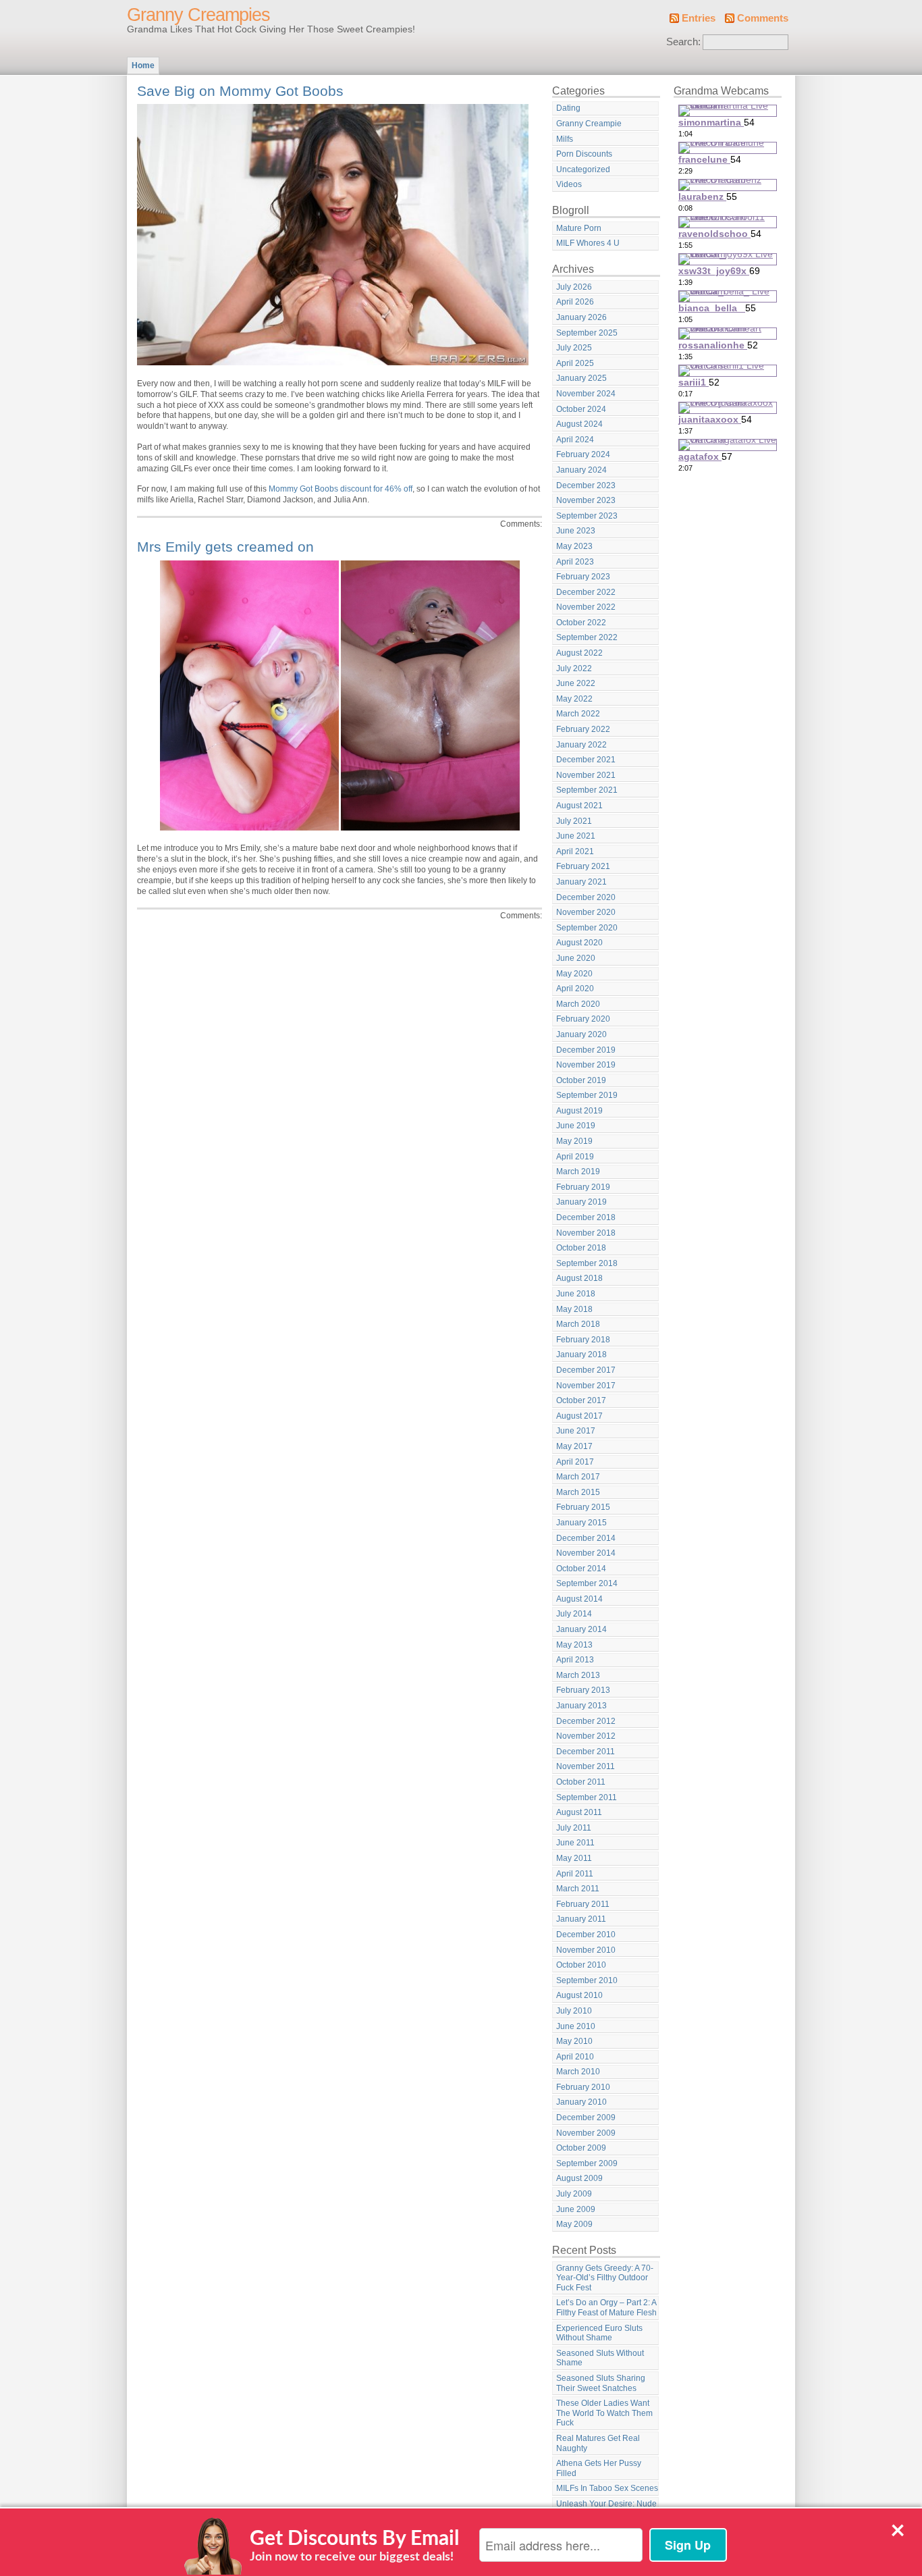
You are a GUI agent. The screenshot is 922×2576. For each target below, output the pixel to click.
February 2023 (583, 577)
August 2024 (579, 424)
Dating (568, 108)
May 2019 (574, 1141)
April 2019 (575, 1157)
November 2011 (586, 1766)
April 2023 (575, 562)
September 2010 (587, 1980)
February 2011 (583, 1904)
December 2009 (586, 2118)
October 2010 (581, 1965)
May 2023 (574, 546)
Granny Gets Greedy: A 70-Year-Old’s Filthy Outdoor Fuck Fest (605, 2278)
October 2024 (581, 409)
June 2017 (576, 1431)
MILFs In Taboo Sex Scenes (607, 2488)
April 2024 (575, 440)
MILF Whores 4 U (588, 243)
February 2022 (583, 729)
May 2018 (574, 1309)
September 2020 (587, 928)
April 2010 (575, 2057)
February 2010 (583, 2087)
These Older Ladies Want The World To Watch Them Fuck (604, 2413)
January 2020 (581, 1034)
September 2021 (587, 790)
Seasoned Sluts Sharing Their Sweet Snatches (601, 2383)
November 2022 (586, 607)
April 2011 (575, 1874)
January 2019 (581, 1202)
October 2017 (581, 1400)
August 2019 (579, 1111)
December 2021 (586, 760)
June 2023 (576, 531)
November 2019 (586, 1065)
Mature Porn (579, 228)
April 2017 (575, 1462)
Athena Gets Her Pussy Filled (599, 2468)
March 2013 (578, 1675)
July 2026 (574, 287)
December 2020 (586, 897)
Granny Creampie (589, 124)
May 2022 (574, 699)
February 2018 (583, 1340)
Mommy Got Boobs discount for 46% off (341, 489)
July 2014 (574, 1614)
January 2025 (581, 378)
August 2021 (579, 806)
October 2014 (581, 1569)
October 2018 (581, 1248)
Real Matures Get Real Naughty (598, 2443)
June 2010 (576, 2026)
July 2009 (574, 2194)
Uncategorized (583, 169)
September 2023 (587, 516)
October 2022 (581, 623)
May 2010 (574, 2041)
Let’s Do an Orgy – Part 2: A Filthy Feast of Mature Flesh (606, 2308)
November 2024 (586, 394)
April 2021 (575, 851)
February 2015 (583, 1507)
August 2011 (579, 1812)
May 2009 (574, 2224)
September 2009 (587, 2163)
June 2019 (576, 1126)
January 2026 (581, 317)
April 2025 (575, 363)
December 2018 (586, 1217)
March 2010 (578, 2072)
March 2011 (578, 1889)
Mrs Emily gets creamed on (225, 547)
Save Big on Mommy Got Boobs (240, 91)
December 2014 (586, 1538)
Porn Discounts (584, 154)
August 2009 (579, 2178)
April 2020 (575, 989)
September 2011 (587, 1797)
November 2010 (586, 1950)
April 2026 (575, 302)
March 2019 (578, 1172)
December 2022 (586, 592)
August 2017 (579, 1416)
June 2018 (576, 1294)
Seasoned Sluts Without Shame (600, 2358)
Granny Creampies (198, 15)
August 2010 (579, 1995)
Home (143, 65)
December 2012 (586, 1721)
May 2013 (574, 1645)
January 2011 (581, 1919)
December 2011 (586, 1752)
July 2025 (574, 348)
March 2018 (578, 1324)
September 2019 (587, 1095)
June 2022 (576, 683)
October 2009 (581, 2148)
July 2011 (574, 1828)
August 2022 (579, 653)
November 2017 (586, 1386)
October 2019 (581, 1080)
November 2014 (586, 1553)
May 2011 (574, 1858)
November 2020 (586, 912)
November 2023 (586, 500)
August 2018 (579, 1278)
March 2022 (578, 714)
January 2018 (581, 1355)
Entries (699, 18)
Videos (569, 184)
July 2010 (574, 2011)
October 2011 (581, 1782)
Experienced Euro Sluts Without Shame (599, 2333)
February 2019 (583, 1187)
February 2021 (583, 866)
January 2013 (581, 1706)
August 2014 (579, 1599)
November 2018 (586, 1233)
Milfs (565, 139)
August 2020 (579, 943)
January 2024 (581, 470)
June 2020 (576, 958)
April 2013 (575, 1660)
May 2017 (574, 1446)
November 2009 (586, 2133)
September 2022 (587, 637)
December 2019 (586, 1050)
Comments (763, 18)
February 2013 (583, 1690)
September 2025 (587, 333)
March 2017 (578, 1477)
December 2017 (586, 1370)
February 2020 (583, 1019)
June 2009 (576, 2209)
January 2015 (581, 1523)
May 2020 (574, 974)
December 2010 (586, 1935)
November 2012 (586, 1736)
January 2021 (581, 882)
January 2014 (581, 1629)
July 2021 (574, 821)
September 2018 (587, 1263)
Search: (683, 42)
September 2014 (587, 1583)
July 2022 (574, 668)
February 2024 (583, 454)
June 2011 (575, 1843)
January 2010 (581, 2102)
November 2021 (586, 775)
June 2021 (576, 836)
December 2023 (586, 485)
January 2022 (581, 745)
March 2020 (578, 1004)
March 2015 (578, 1492)
